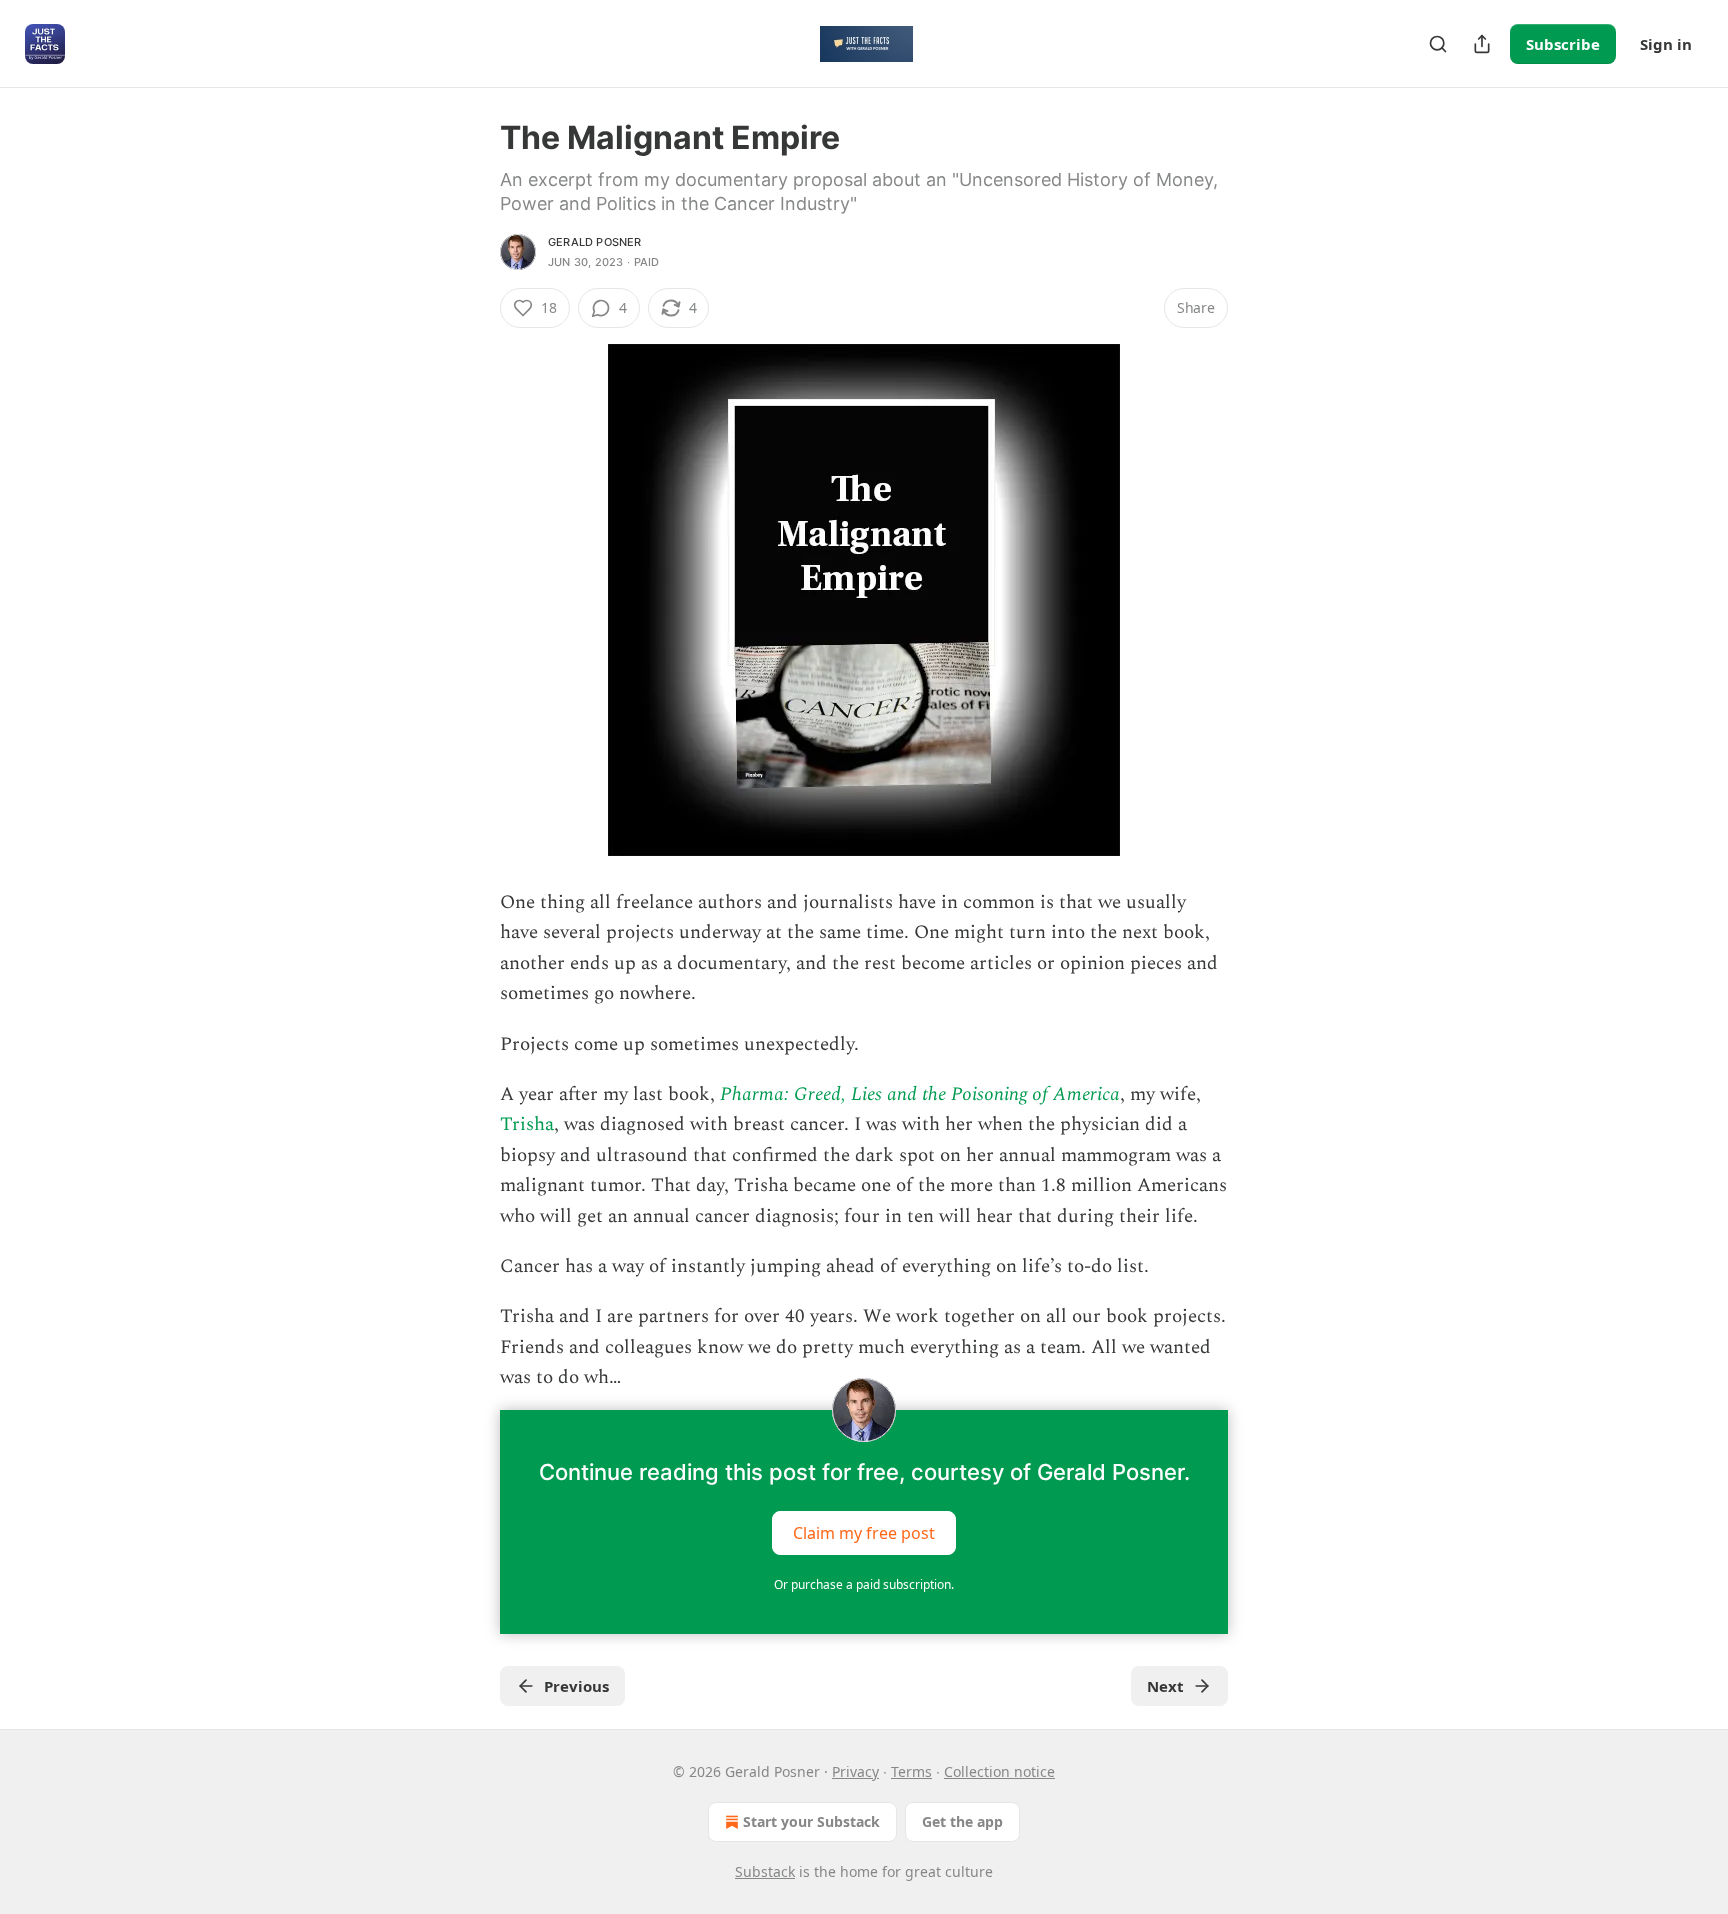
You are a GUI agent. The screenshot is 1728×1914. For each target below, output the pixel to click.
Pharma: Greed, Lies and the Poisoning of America (920, 1094)
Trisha (527, 1124)
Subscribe (1563, 44)
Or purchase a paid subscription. (864, 1584)
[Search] (1438, 44)
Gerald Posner (595, 242)
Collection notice (999, 1771)
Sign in (1666, 44)
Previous (576, 1686)
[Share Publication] (1482, 44)
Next (1165, 1686)
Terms (911, 1771)
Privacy (855, 1771)
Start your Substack (811, 1821)
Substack (765, 1871)
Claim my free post (864, 1532)
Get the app (962, 1821)
